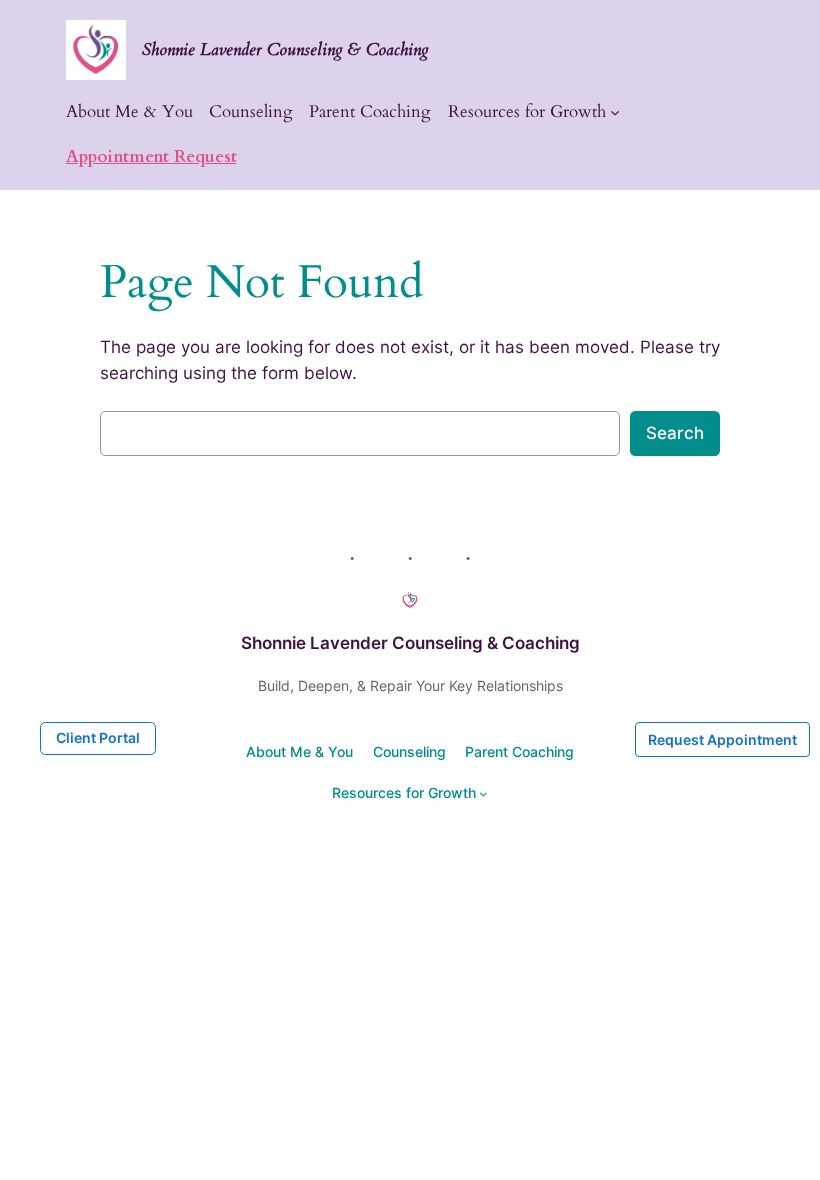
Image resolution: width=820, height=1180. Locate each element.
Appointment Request (151, 156)
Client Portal (98, 737)
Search (675, 433)
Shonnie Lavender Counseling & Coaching (285, 49)
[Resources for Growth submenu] (615, 112)
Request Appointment (722, 739)
